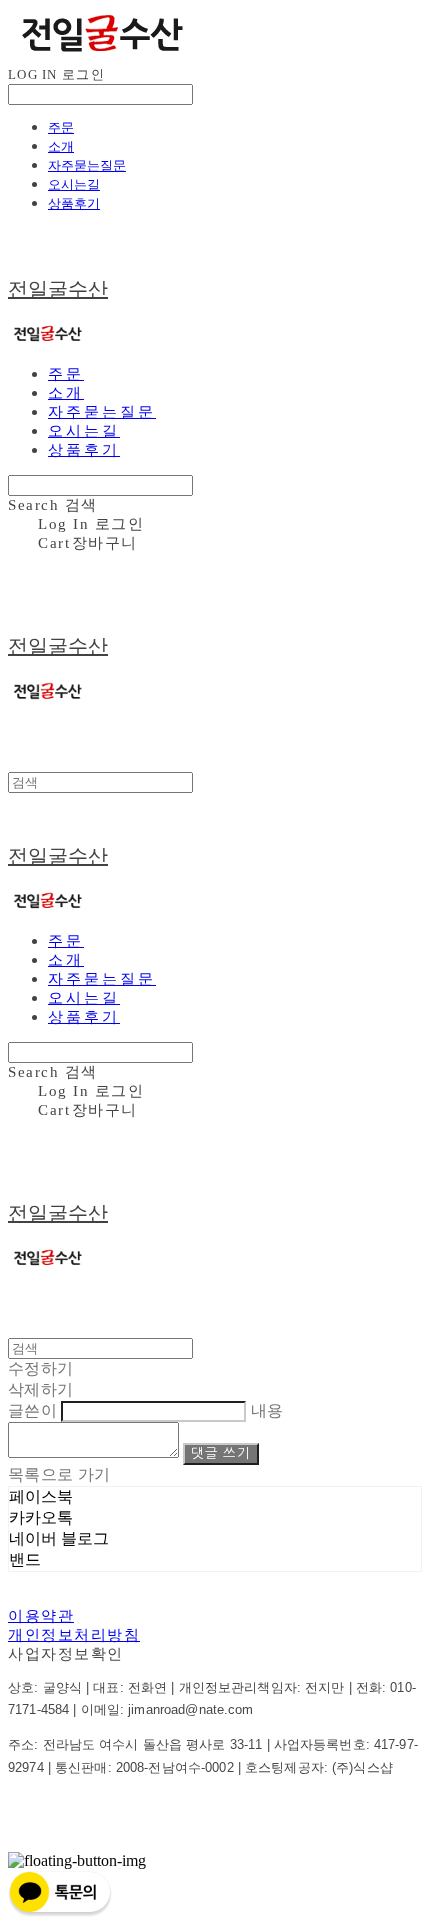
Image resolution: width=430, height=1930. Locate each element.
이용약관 (41, 1616)
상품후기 (74, 203)
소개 (61, 146)
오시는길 (74, 184)
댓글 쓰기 (220, 1453)
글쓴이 (32, 1410)
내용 (267, 1410)
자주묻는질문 (87, 165)
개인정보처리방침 (74, 1635)
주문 (61, 127)
